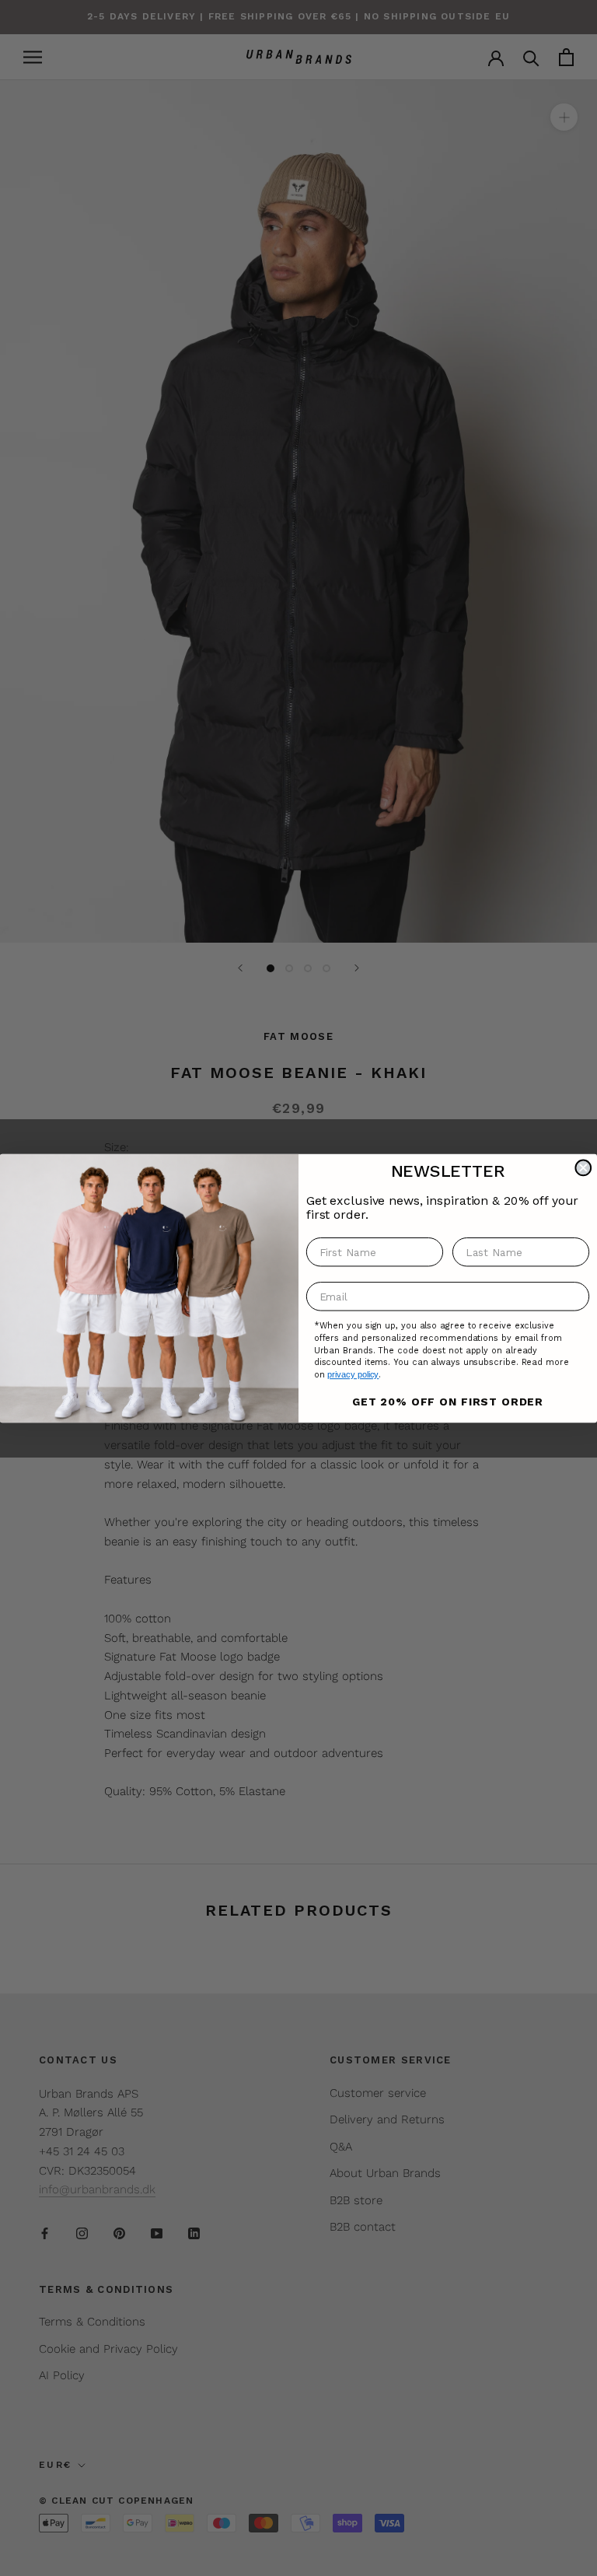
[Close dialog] (583, 1167)
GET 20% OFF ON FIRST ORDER (448, 1401)
